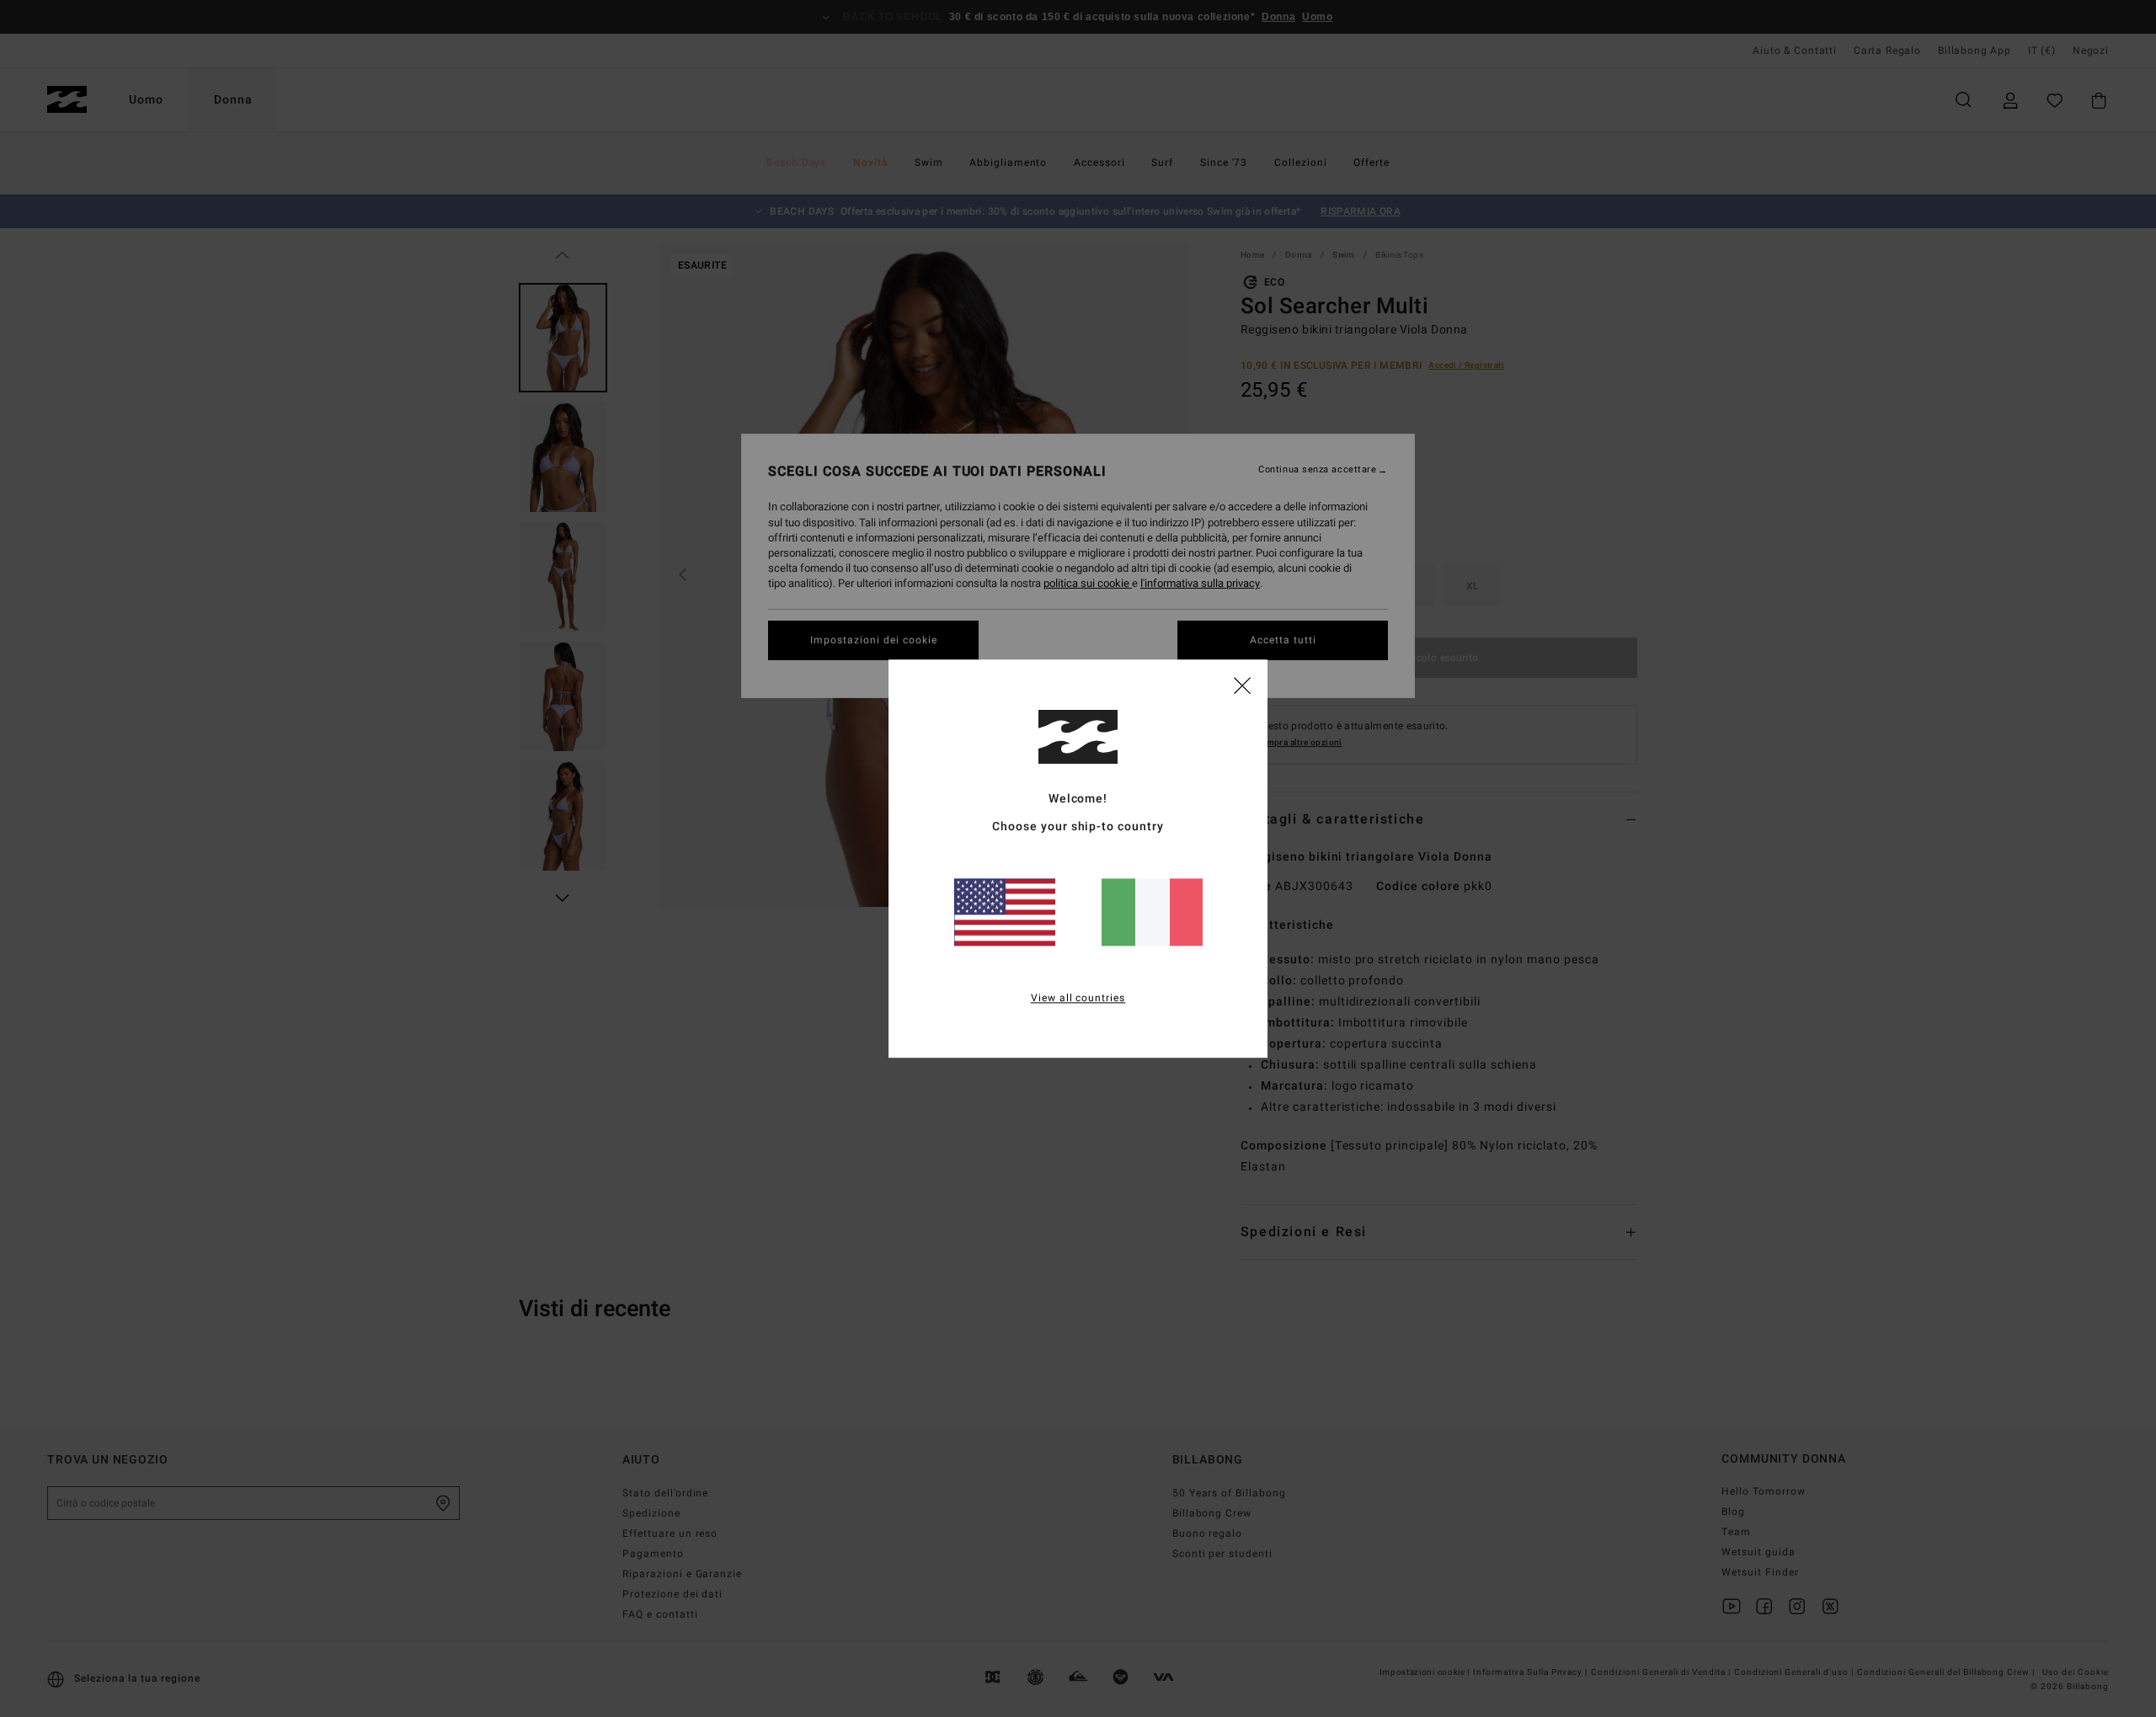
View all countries (1078, 998)
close (1242, 685)
